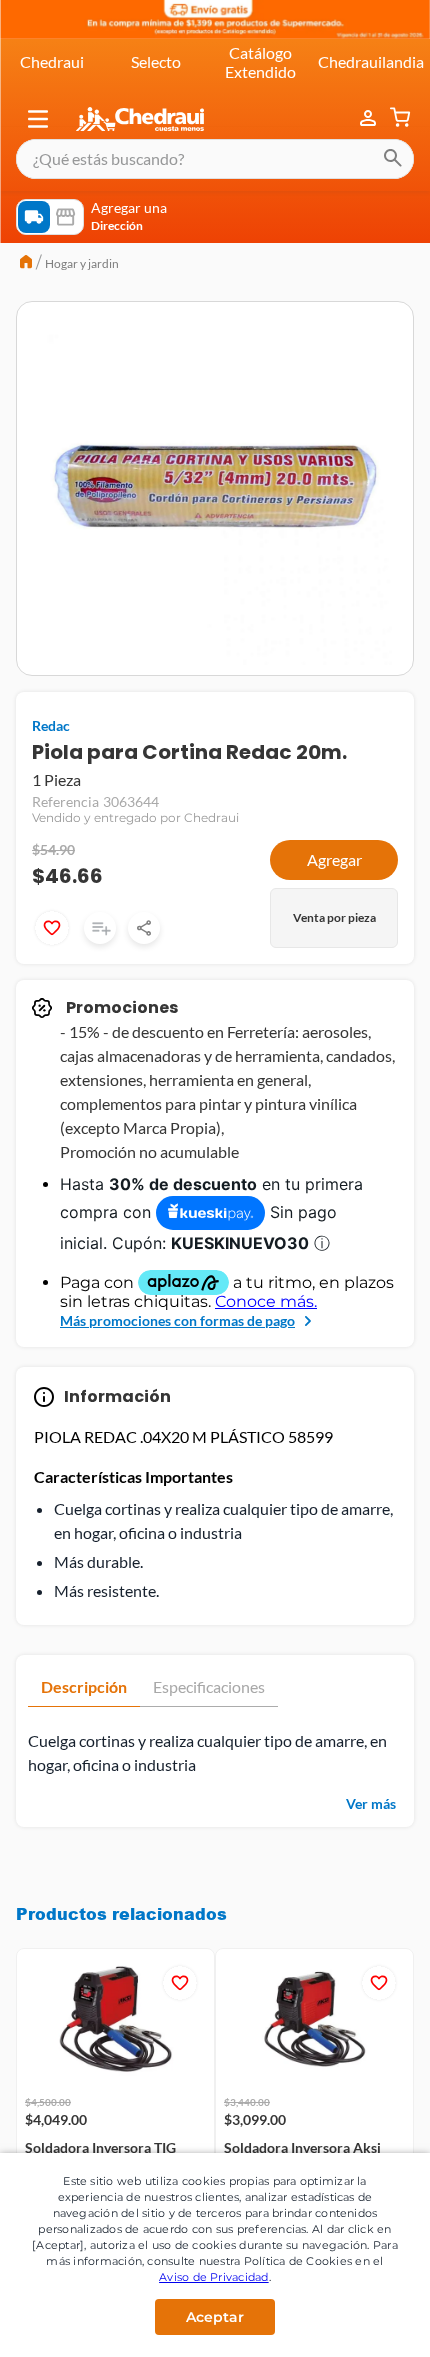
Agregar (334, 859)
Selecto (156, 61)
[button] (38, 119)
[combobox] (215, 159)
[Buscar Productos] (393, 159)
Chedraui (52, 61)
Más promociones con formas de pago (177, 1320)
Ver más (371, 1803)
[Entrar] (370, 119)
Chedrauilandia (371, 61)
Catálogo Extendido (260, 61)
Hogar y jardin (82, 263)
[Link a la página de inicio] (26, 264)
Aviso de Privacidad (214, 2277)
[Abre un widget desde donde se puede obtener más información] (348, 2315)
